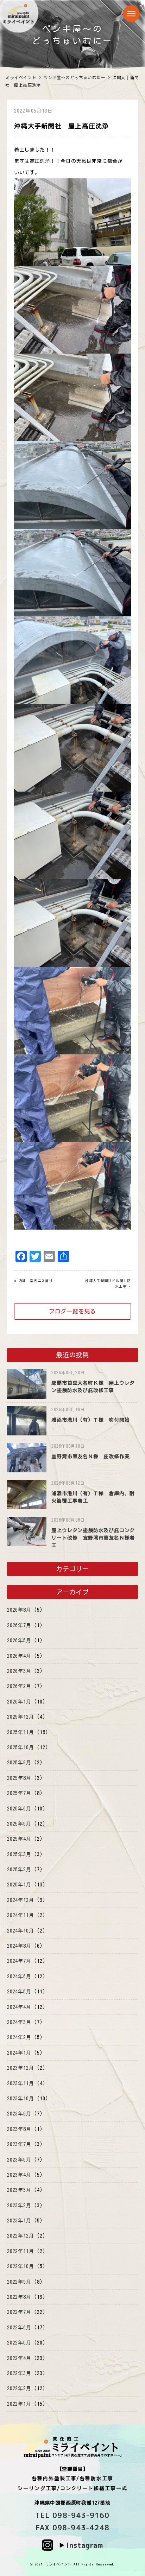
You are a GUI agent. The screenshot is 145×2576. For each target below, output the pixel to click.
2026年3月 (19, 1671)
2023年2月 (19, 2206)
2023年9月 (19, 2114)
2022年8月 (19, 2297)
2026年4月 (19, 1656)
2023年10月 (20, 2099)
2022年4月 (19, 2358)
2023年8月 (19, 2129)
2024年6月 (19, 1977)
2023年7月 (19, 2144)
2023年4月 (19, 2175)
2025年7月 (19, 1793)
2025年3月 (19, 1854)
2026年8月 (19, 1610)
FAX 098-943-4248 (72, 2527)
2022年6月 (19, 2328)
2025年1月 (19, 1885)
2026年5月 (19, 1641)
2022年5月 (19, 2343)
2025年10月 (20, 1747)
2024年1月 (19, 2053)
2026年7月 (19, 1625)
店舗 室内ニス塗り (36, 1281)
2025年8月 (19, 1778)
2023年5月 (19, 2160)
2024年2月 (19, 2037)
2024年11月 (20, 1915)
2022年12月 (20, 2236)
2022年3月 (19, 2373)
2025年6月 (19, 1809)
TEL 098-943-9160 (72, 2515)
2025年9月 (19, 1763)
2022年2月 (19, 2388)
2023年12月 (20, 2068)
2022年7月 (19, 2312)
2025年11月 (20, 1732)
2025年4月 (19, 1839)
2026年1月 (19, 1702)
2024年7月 (19, 1961)
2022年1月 (19, 2404)
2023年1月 (19, 2221)
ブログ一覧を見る (72, 1311)
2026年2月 (19, 1686)
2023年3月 (19, 2190)
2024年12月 (20, 1900)
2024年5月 (19, 1992)
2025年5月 (19, 1824)
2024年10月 (20, 1931)
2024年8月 (19, 1946)
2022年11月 (20, 2251)
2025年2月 (19, 1870)
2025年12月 (20, 1717)
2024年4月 (19, 2007)
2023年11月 (20, 2083)
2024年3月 (19, 2022)
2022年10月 (20, 2266)
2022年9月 (19, 2282)
